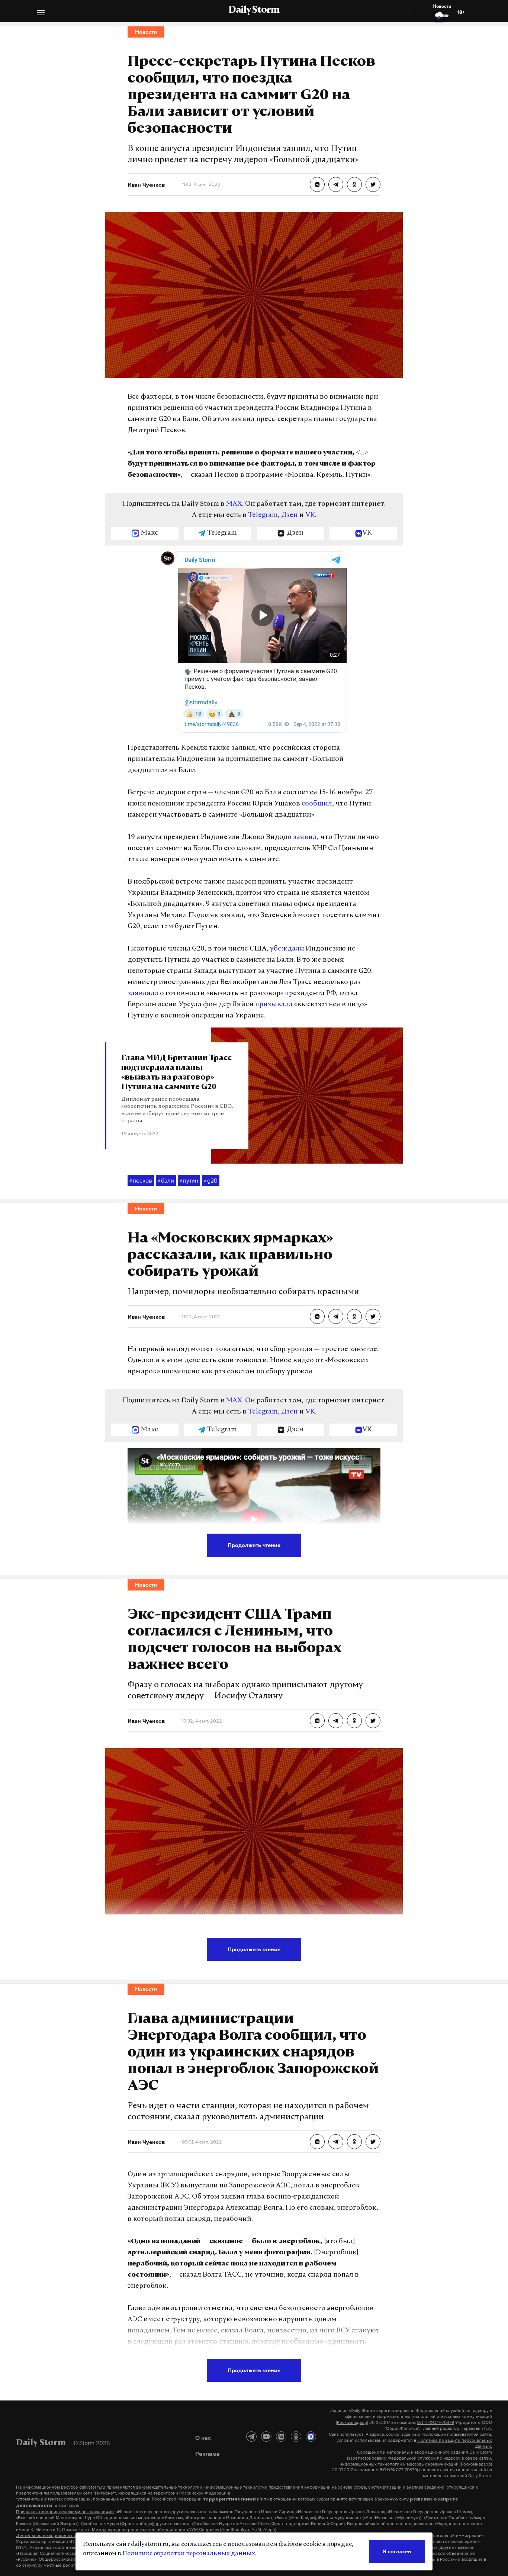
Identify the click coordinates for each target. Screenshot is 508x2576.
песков (141, 1180)
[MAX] (311, 2437)
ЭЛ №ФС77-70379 (435, 2422)
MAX (234, 504)
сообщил (317, 804)
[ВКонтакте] (281, 2437)
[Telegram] (251, 2437)
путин (189, 1180)
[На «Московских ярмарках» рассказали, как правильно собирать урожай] (317, 1316)
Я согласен (397, 2551)
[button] (41, 14)
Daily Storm (254, 10)
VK (310, 515)
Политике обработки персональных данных (189, 2554)
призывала (274, 1005)
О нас (203, 2438)
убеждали (287, 949)
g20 (211, 1180)
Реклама (208, 2454)
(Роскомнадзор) (352, 2422)
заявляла (143, 994)
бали (166, 1180)
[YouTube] (266, 2437)
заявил (305, 837)
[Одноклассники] (296, 2437)
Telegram (263, 515)
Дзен (290, 515)
